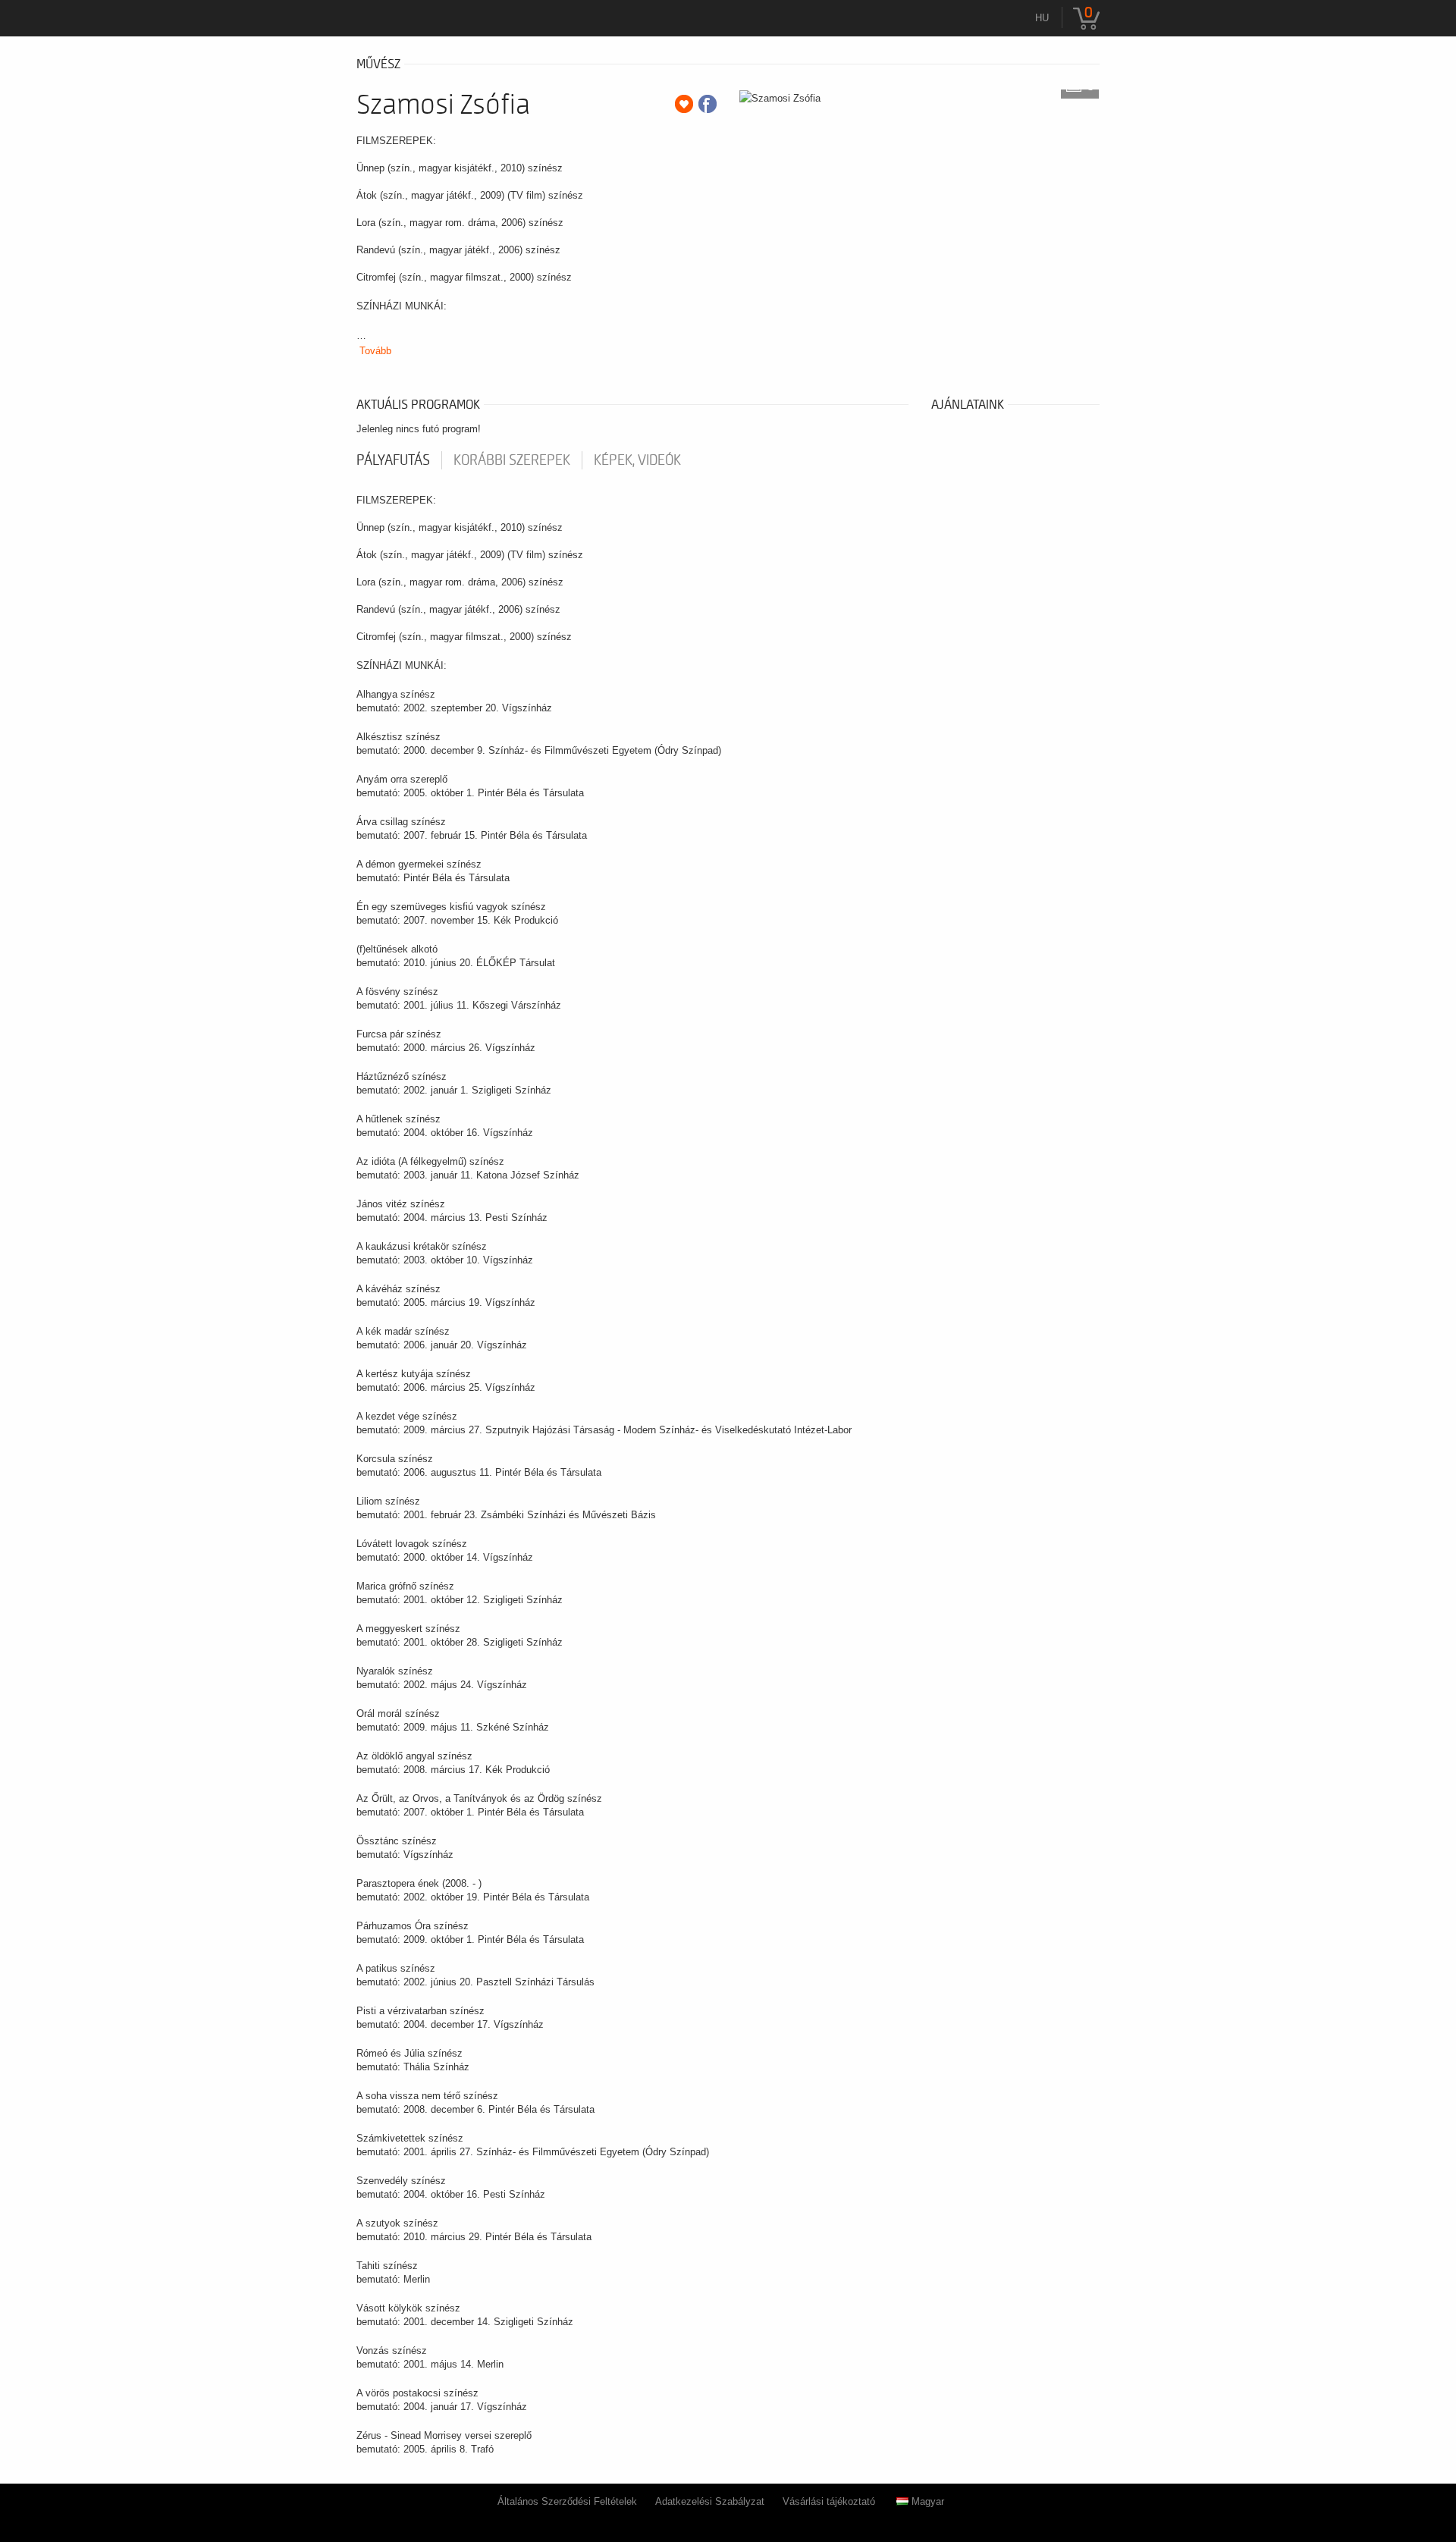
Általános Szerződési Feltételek (567, 2501)
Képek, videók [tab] (637, 460)
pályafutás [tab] (393, 460)
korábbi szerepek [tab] (512, 460)
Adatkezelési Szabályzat (710, 2501)
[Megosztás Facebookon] (708, 104)
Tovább (375, 351)
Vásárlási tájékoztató (829, 2501)
